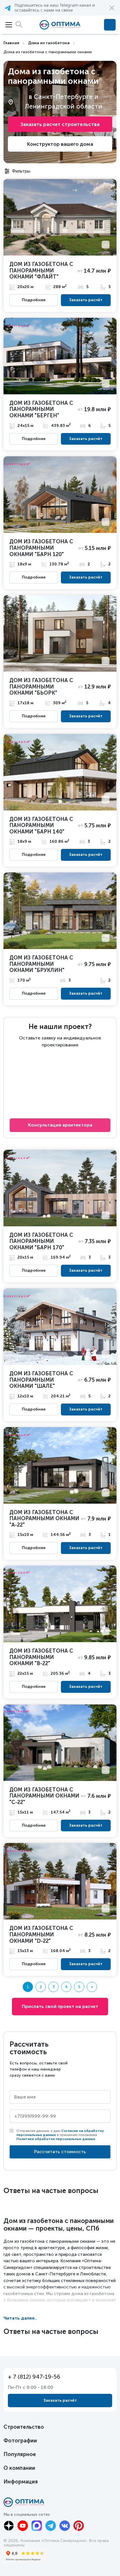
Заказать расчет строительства (60, 124)
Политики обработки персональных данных (56, 2139)
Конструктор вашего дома (60, 144)
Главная (11, 43)
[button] (60, 8)
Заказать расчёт (86, 300)
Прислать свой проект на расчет (60, 2006)
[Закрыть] (112, 8)
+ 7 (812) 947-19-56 (110, 25)
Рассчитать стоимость (60, 2152)
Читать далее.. (20, 2318)
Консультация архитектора (60, 1125)
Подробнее (34, 300)
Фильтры (21, 171)
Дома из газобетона (49, 43)
